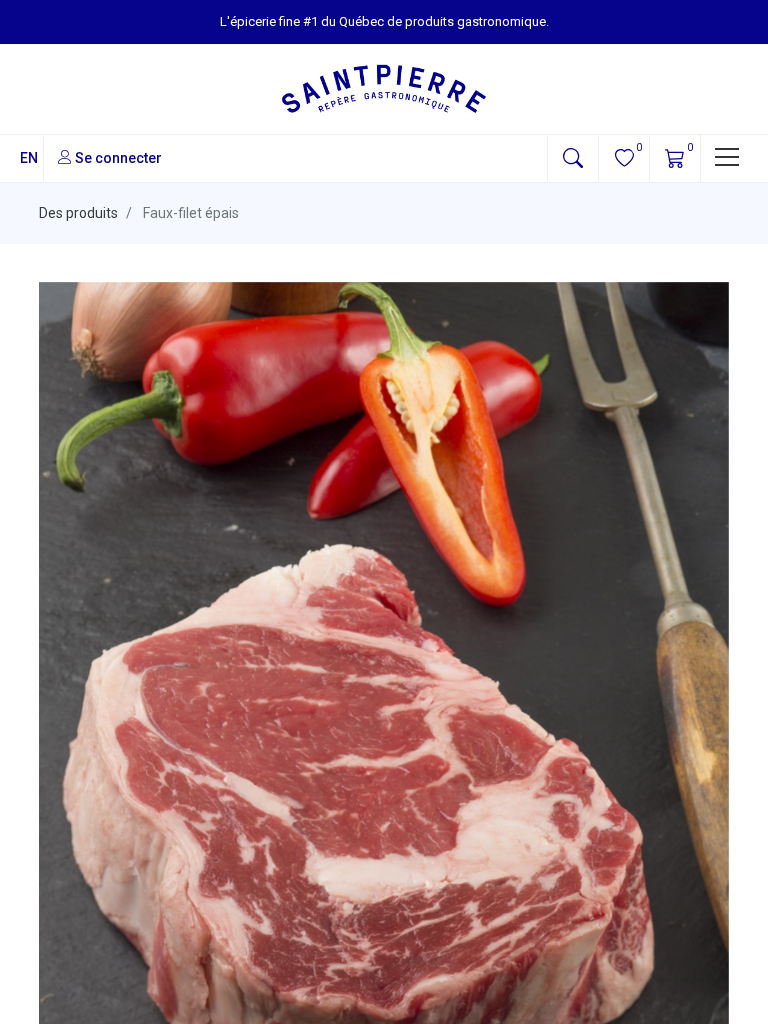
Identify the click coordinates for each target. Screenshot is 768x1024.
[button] (573, 158)
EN (29, 158)
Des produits (78, 213)
